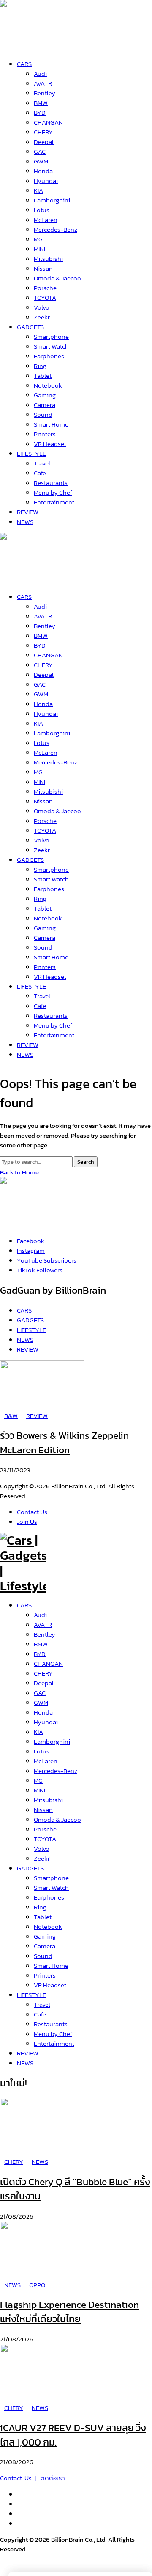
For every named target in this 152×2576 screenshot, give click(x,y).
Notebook (48, 1926)
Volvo (42, 1849)
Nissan (43, 1810)
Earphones (49, 1897)
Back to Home (19, 1172)
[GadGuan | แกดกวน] (23, 578)
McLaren (46, 1761)
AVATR (43, 1625)
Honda (43, 1712)
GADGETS (30, 1868)
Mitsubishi (48, 1800)
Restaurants (51, 2024)
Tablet (43, 1917)
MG (38, 1780)
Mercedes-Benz (56, 1771)
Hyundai (46, 1722)
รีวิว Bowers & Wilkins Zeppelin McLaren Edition (64, 1443)
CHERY (43, 1673)
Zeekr (42, 1858)
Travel (42, 2004)
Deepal (44, 1683)
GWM (41, 1702)
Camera (45, 1946)
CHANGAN (48, 1663)
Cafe (40, 2014)
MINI (39, 1790)
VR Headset (50, 1985)
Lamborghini (52, 1741)
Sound (43, 1956)
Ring (40, 1907)
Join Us (27, 1522)
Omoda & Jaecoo (57, 1819)
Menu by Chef (53, 2034)
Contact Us (32, 1512)
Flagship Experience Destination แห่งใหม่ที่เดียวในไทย (69, 2312)
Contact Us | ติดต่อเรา (33, 2478)
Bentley (45, 1634)
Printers (45, 1975)
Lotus (42, 1751)
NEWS (25, 2063)
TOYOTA (45, 1839)
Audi (40, 1615)
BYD (40, 1654)
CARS (24, 1605)
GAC (40, 1693)
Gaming (45, 1936)
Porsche (45, 1829)
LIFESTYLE (31, 1995)
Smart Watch (51, 1888)
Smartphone (51, 1878)
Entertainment (54, 2043)
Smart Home (51, 1965)
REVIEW (28, 2053)
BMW (41, 1644)
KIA (38, 1732)
